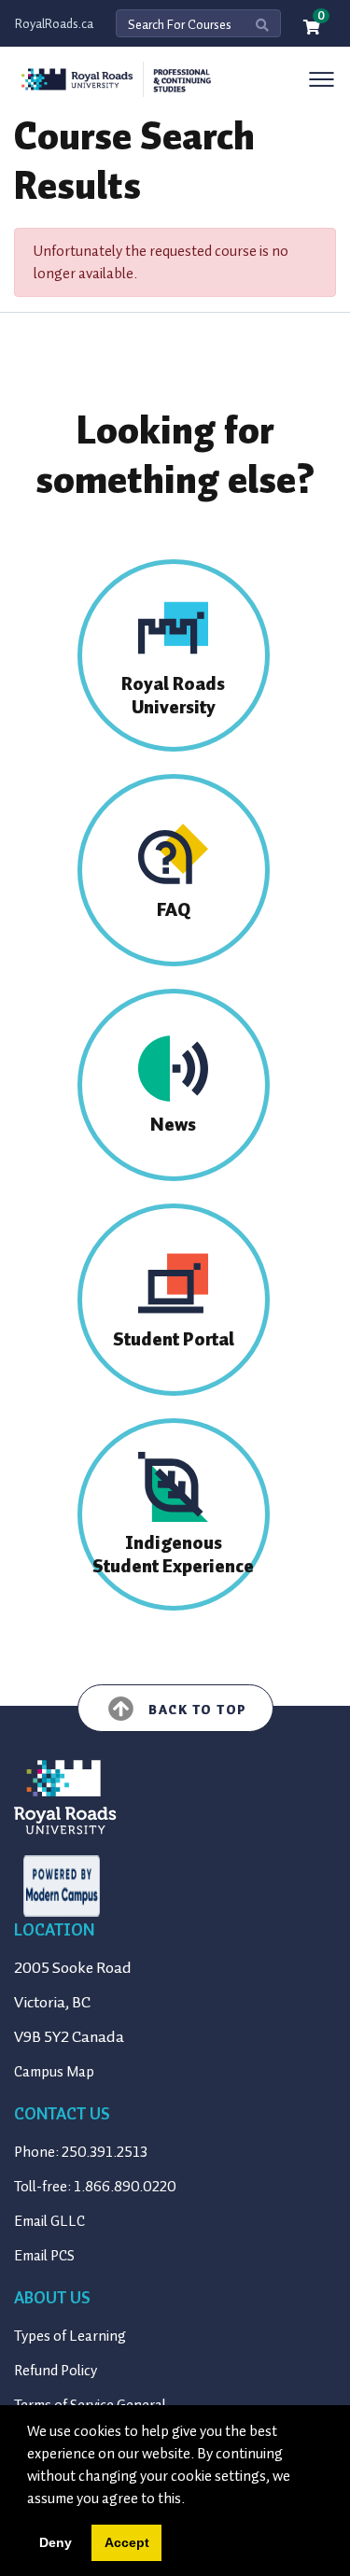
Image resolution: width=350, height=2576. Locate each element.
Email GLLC (49, 2221)
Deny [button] (56, 2542)
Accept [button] (127, 2542)
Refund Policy (56, 2371)
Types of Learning (70, 2336)
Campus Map (54, 2072)
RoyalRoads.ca (54, 24)
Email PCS (44, 2256)
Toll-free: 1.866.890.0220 (95, 2187)
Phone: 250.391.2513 (81, 2152)
